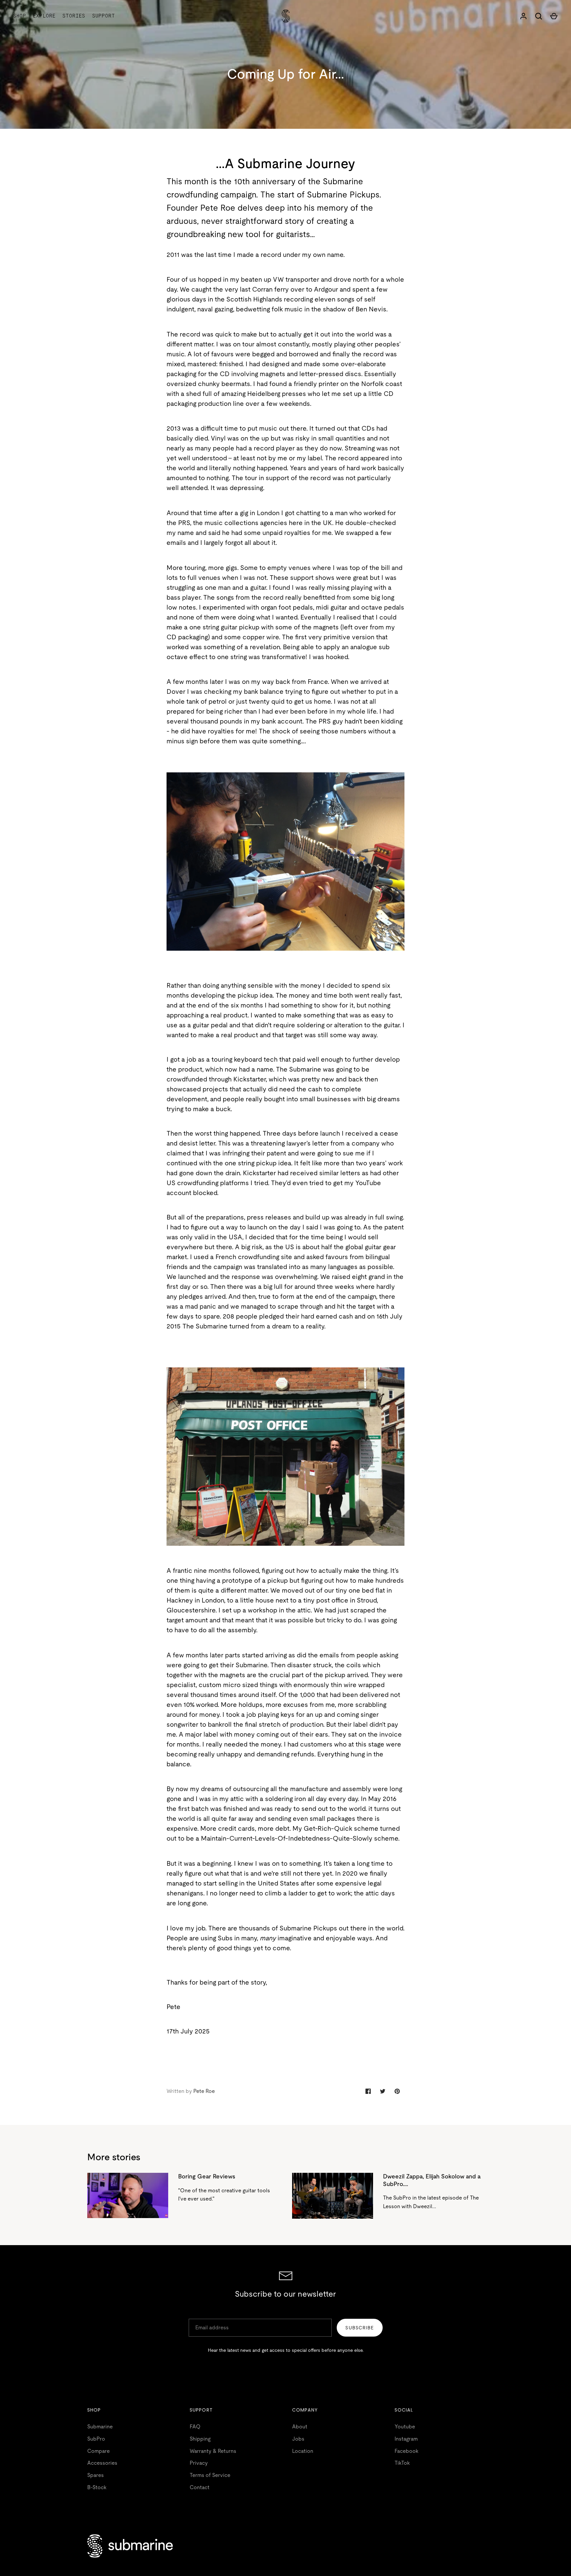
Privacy (199, 2463)
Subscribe (360, 2328)
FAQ (195, 2427)
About (300, 2427)
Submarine (100, 2427)
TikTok (402, 2463)
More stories (114, 2157)
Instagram (406, 2439)
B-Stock (97, 2487)
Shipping (200, 2439)
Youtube (405, 2427)
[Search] (539, 16)
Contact (200, 2487)
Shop (20, 16)
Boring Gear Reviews (207, 2176)
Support (104, 16)
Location (303, 2451)
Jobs (298, 2439)
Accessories (102, 2463)
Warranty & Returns (213, 2451)
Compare (98, 2451)
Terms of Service (210, 2475)
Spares (95, 2475)
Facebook (406, 2451)
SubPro (96, 2439)
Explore (44, 16)
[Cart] (554, 16)
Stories (74, 16)
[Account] (523, 16)
